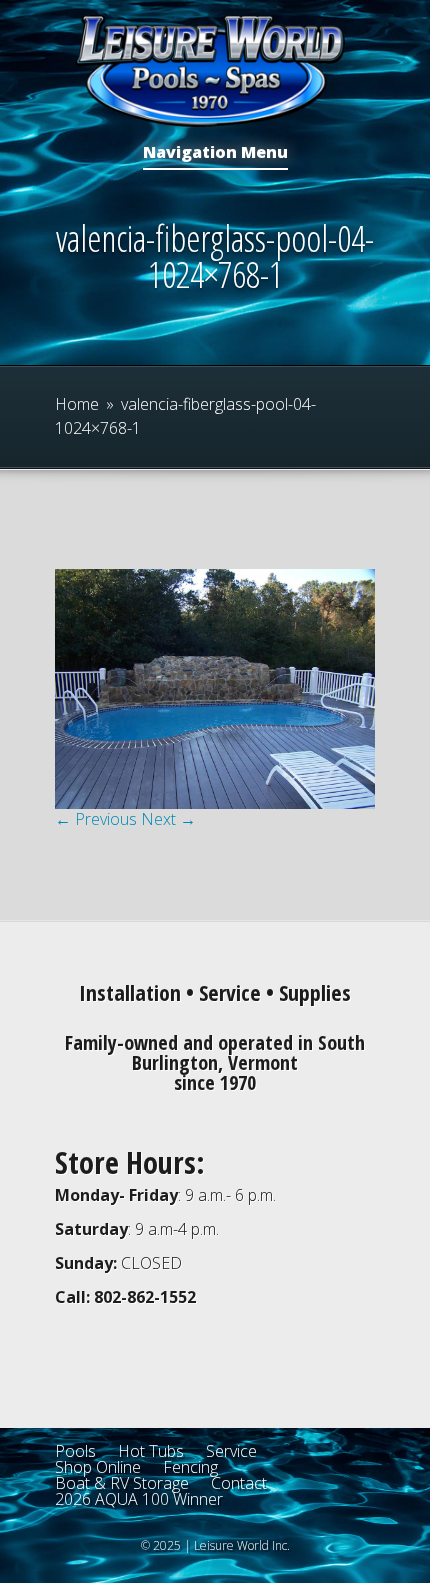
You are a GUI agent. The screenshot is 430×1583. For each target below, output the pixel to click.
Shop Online (98, 1467)
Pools (75, 1451)
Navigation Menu (215, 153)
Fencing (190, 1467)
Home (77, 404)
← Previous (96, 819)
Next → (168, 819)
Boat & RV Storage (122, 1483)
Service (231, 1451)
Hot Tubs (151, 1451)
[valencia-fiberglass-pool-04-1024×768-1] (215, 803)
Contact (239, 1483)
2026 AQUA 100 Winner (139, 1499)
